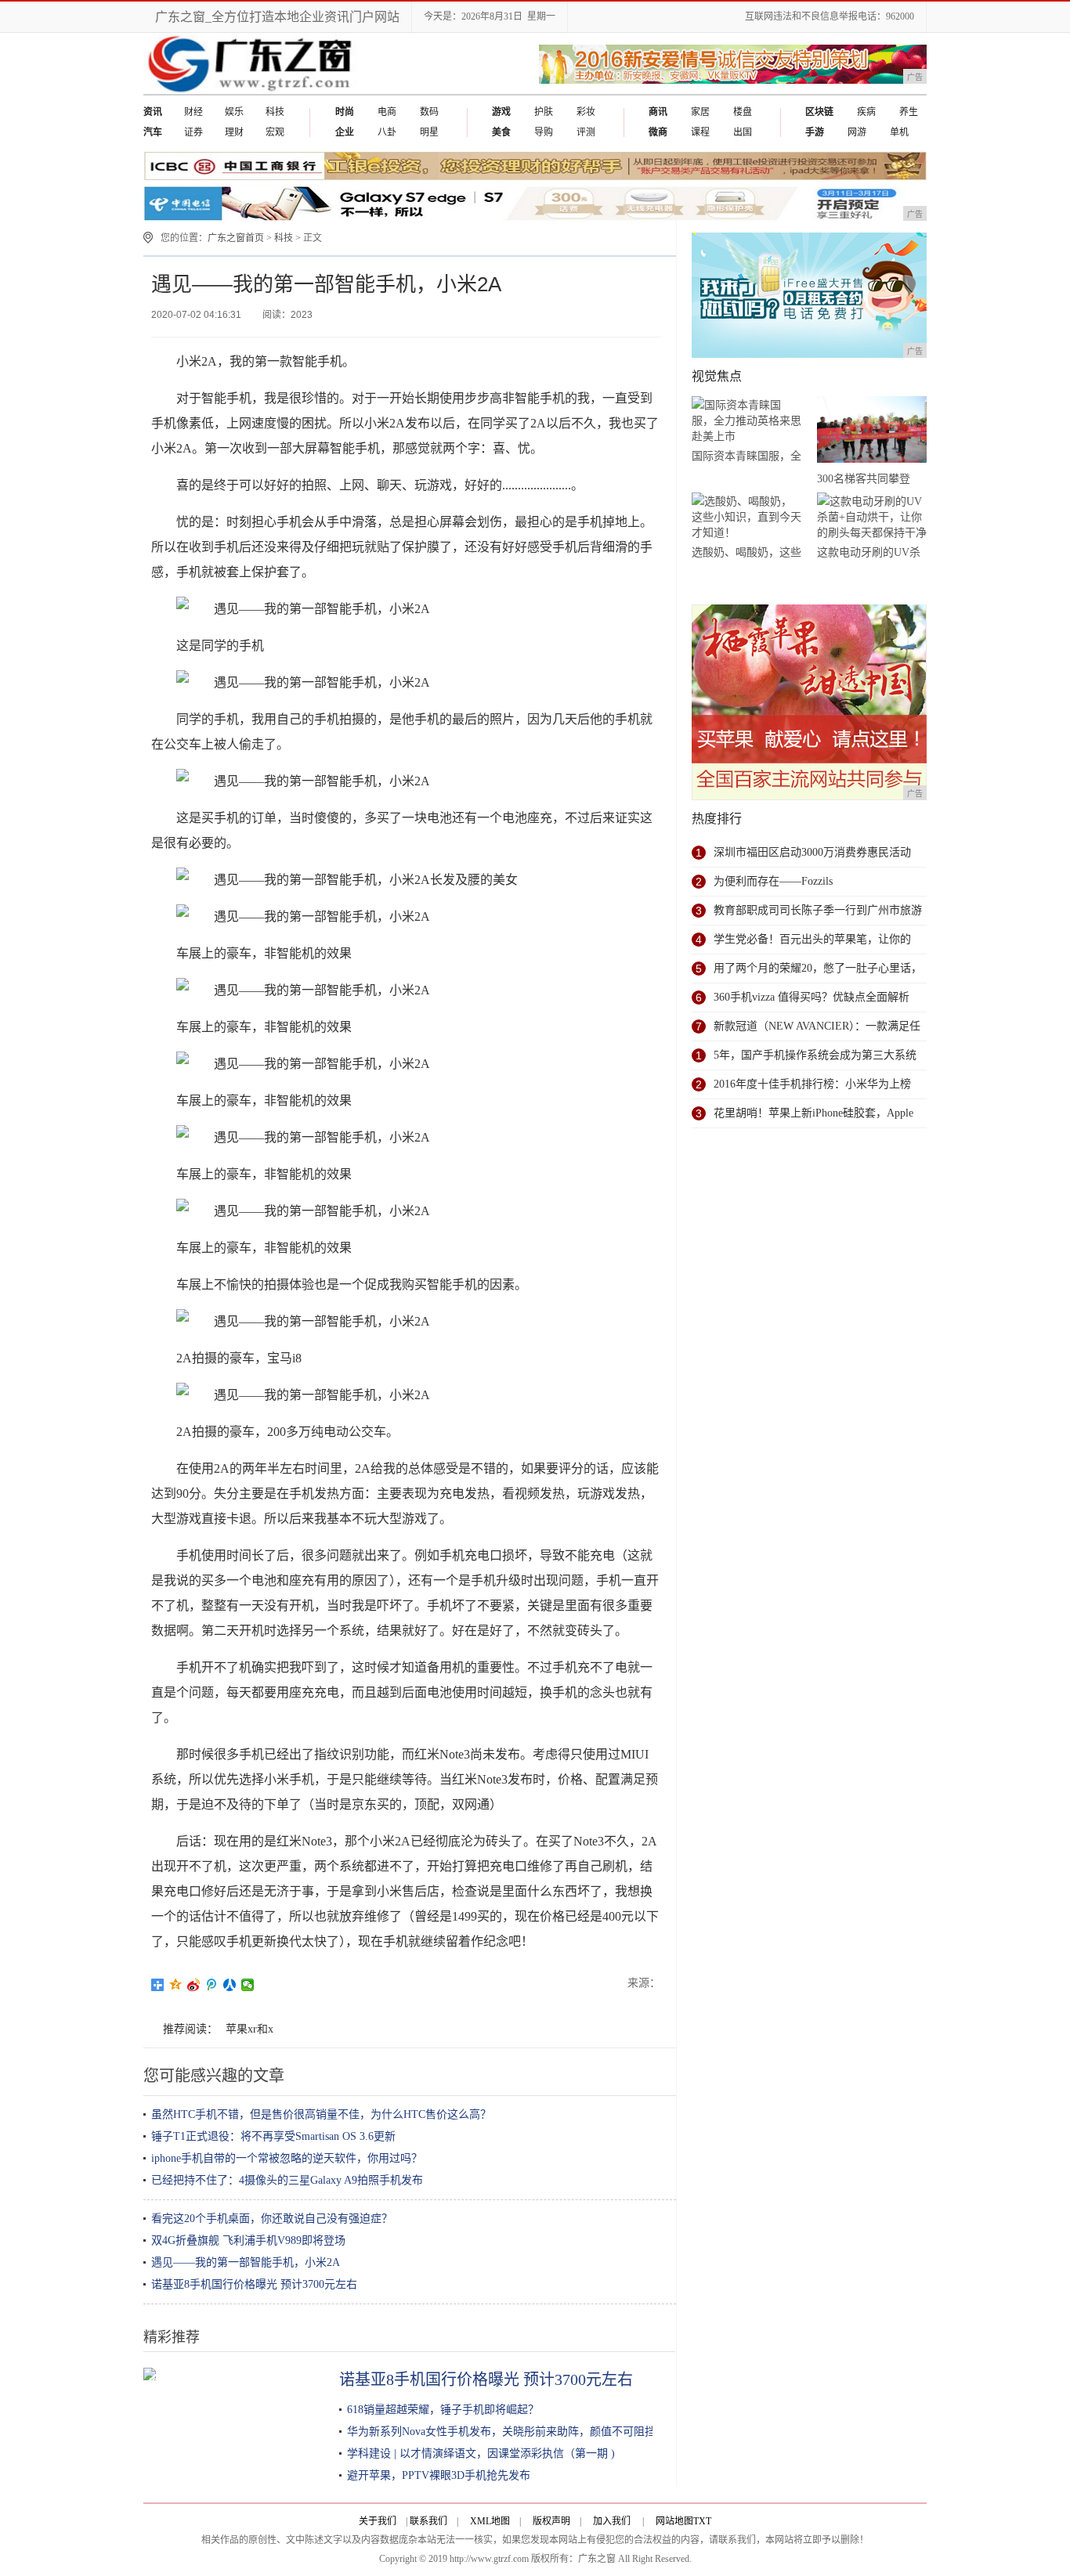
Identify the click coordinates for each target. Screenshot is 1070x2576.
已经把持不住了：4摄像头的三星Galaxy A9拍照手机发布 (287, 2180)
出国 (743, 132)
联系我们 (428, 2521)
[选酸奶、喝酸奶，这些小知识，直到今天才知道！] (746, 517)
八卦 (387, 132)
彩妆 (586, 112)
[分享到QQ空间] (176, 1985)
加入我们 (612, 2521)
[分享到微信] (248, 1985)
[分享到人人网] (230, 1985)
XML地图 (490, 2521)
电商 (387, 112)
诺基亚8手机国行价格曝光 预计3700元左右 (254, 2284)
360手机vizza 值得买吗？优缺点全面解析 (812, 997)
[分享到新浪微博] (194, 1985)
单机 (899, 132)
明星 (429, 132)
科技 (275, 112)
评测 (586, 132)
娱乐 (234, 112)
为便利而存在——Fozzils (773, 881)
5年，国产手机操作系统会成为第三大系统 (815, 1055)
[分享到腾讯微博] (212, 1985)
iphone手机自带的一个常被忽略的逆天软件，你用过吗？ (287, 2158)
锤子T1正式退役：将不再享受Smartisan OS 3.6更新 (273, 2136)
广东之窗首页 (236, 238)
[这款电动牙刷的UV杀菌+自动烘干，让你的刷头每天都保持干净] (872, 517)
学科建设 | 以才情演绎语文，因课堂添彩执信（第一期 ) (481, 2453)
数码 (429, 112)
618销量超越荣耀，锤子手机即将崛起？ (443, 2410)
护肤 (544, 112)
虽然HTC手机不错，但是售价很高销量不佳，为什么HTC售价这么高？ (321, 2114)
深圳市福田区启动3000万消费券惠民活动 (812, 852)
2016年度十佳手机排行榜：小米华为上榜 (812, 1084)
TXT (702, 2521)
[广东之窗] (252, 91)
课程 (700, 132)
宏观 (275, 132)
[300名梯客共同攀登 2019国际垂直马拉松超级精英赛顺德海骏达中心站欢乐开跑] (872, 432)
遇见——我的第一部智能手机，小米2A (246, 2262)
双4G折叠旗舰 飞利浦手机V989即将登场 (248, 2240)
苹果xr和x (249, 2029)
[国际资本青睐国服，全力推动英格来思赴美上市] (746, 421)
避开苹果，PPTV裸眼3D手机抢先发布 (439, 2475)
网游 (857, 132)
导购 (544, 132)
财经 (193, 112)
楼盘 (743, 112)
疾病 (866, 112)
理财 (234, 132)
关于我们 (378, 2521)
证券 (193, 132)
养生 (909, 112)
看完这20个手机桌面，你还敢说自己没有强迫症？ (272, 2219)
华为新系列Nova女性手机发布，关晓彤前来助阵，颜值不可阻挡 (501, 2432)
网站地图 (674, 2521)
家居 (700, 112)
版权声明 (551, 2521)
